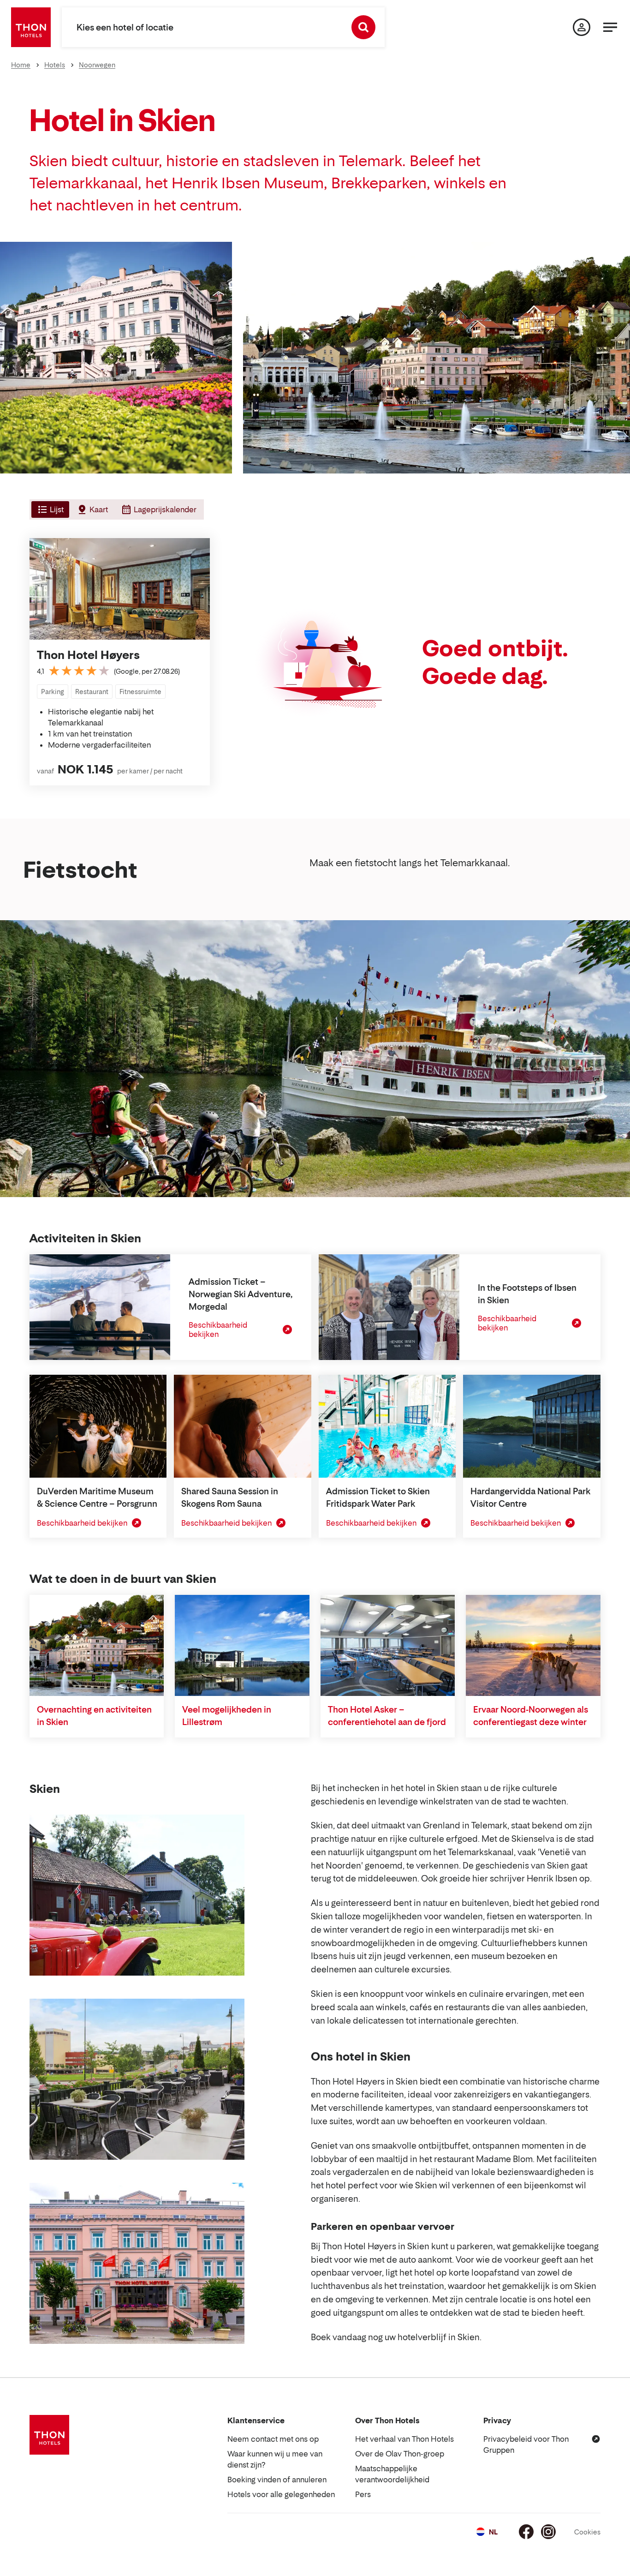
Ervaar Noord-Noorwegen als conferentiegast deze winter (531, 1716)
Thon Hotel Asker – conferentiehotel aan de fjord (387, 1716)
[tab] (49, 509)
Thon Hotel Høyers (88, 655)
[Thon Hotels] (31, 27)
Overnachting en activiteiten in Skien (94, 1716)
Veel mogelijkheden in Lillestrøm (227, 1716)
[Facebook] (526, 2532)
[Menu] (610, 27)
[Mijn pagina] (582, 27)
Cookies (587, 2532)
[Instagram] (548, 2532)
